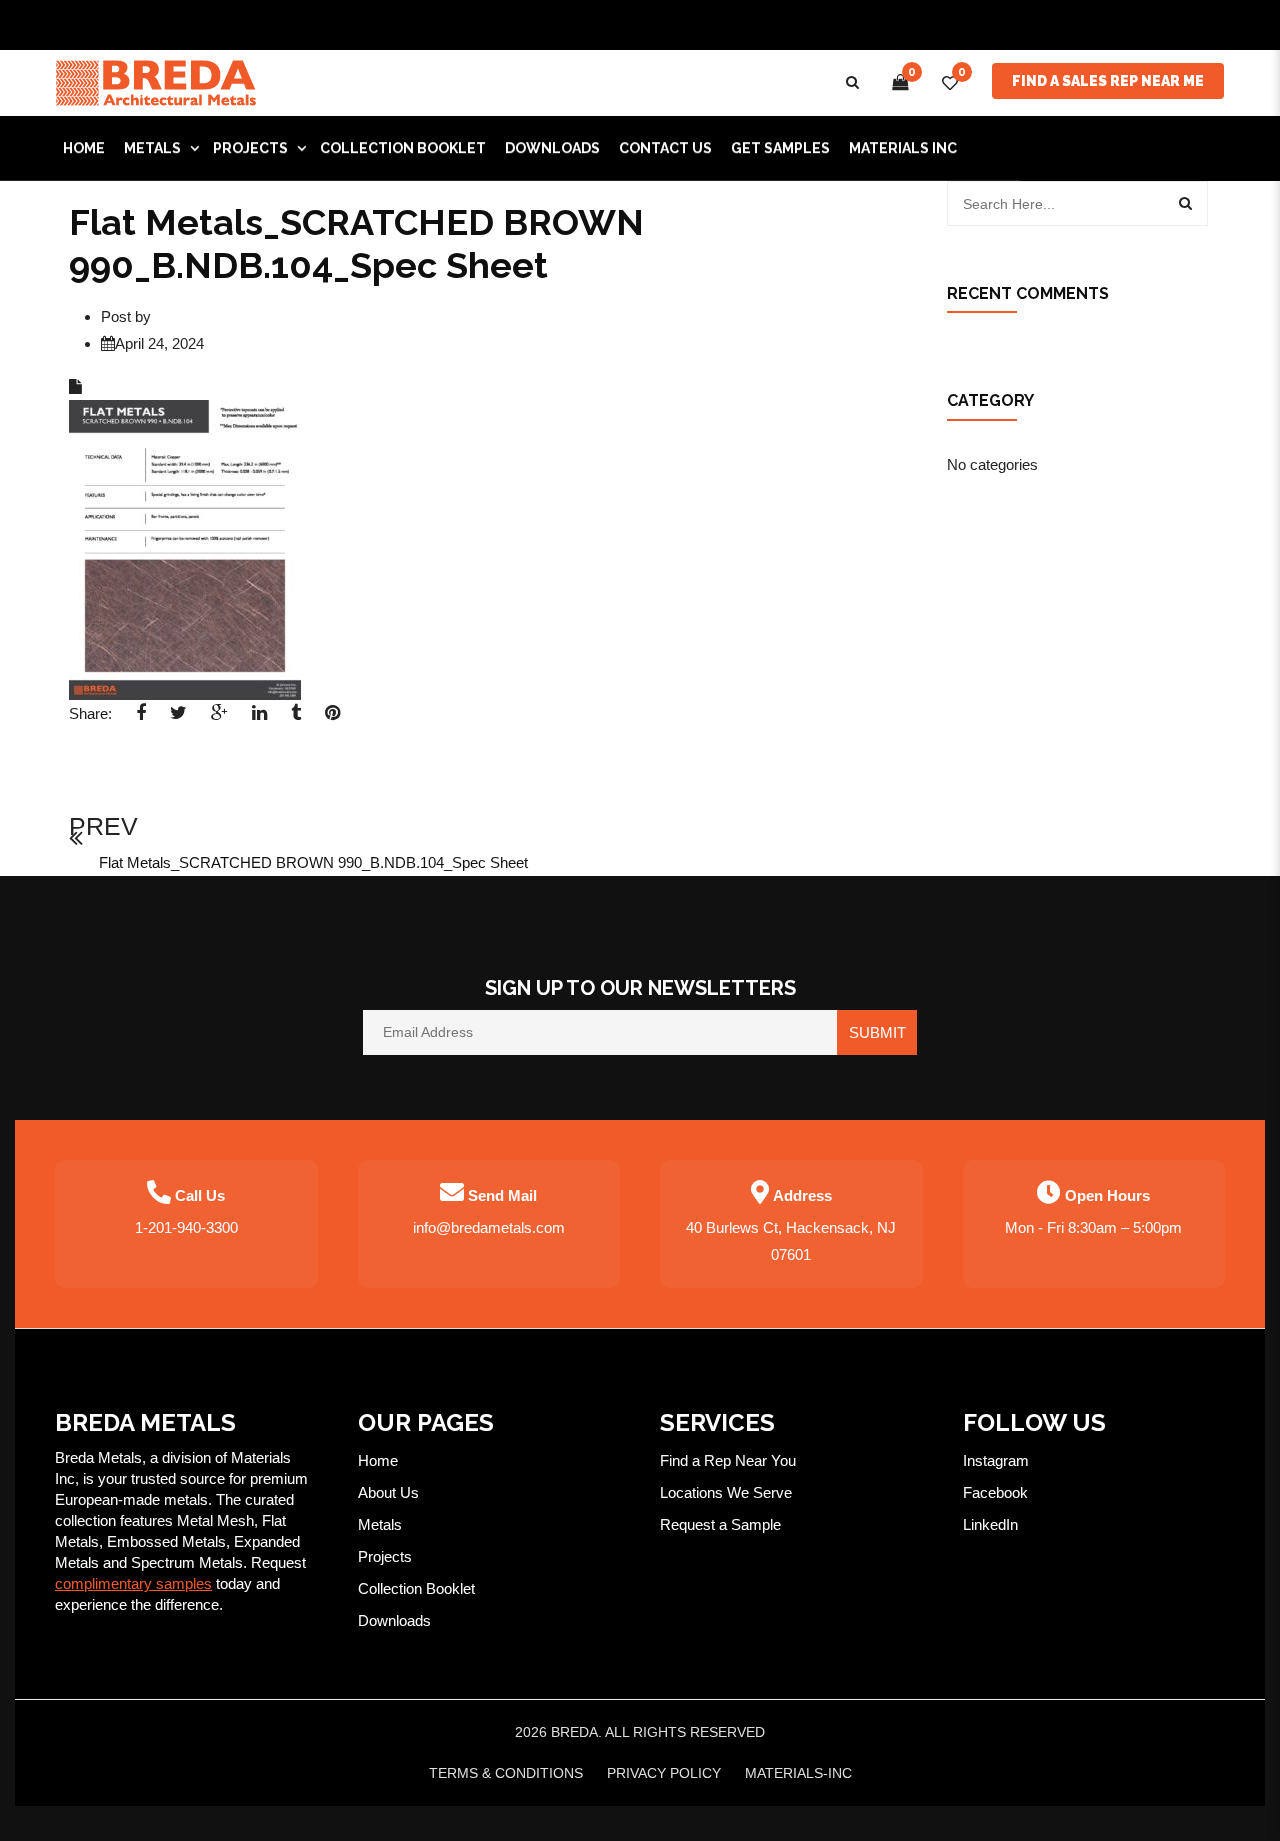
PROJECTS (250, 148)
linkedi (259, 719)
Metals (380, 1524)
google (219, 719)
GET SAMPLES (780, 148)
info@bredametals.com (489, 1227)
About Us (388, 1492)
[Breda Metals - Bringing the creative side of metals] (156, 81)
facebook (141, 719)
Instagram (996, 1460)
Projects (385, 1556)
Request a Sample (720, 1524)
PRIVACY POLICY (664, 1773)
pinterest (332, 719)
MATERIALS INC (903, 148)
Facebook (995, 1492)
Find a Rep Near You (728, 1460)
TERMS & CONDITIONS (506, 1773)
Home (378, 1460)
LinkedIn (990, 1524)
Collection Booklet (403, 148)
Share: (90, 713)
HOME (84, 148)
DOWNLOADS (552, 148)
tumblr (296, 719)
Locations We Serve (726, 1492)
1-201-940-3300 (186, 1227)
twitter (178, 719)
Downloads (394, 1620)
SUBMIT (877, 1032)
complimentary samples (133, 1583)
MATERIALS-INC (798, 1773)
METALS (152, 148)
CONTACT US (665, 148)
